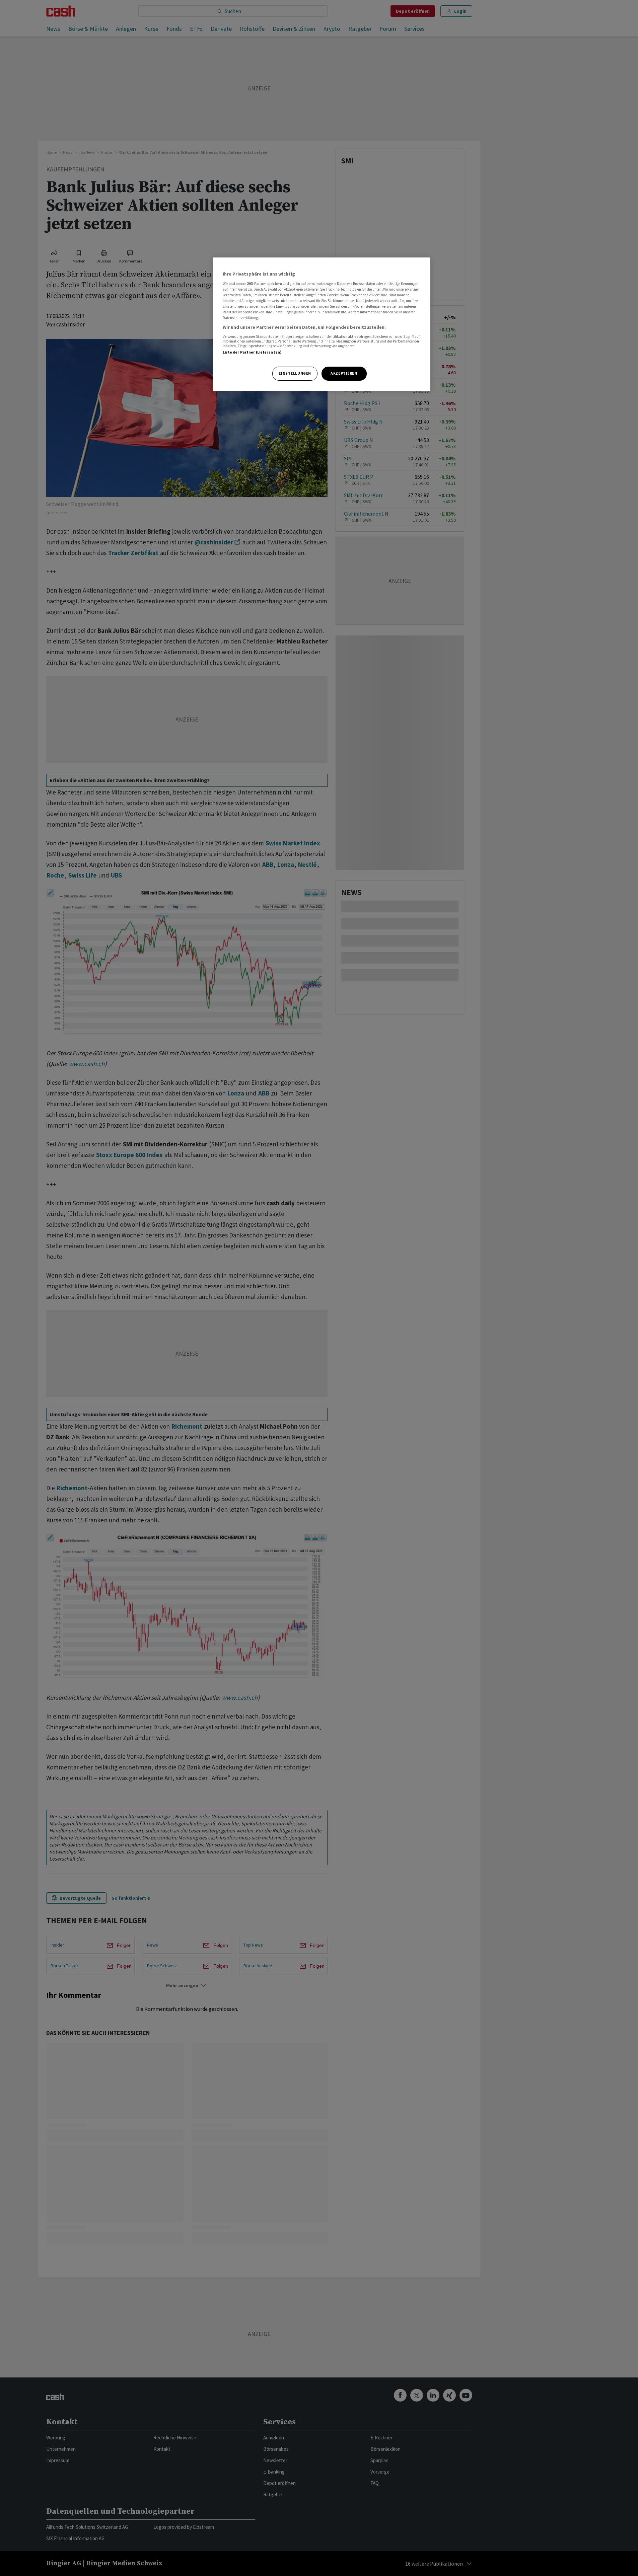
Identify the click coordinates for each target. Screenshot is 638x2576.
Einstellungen (295, 373)
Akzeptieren (344, 373)
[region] (322, 324)
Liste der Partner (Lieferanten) (252, 352)
